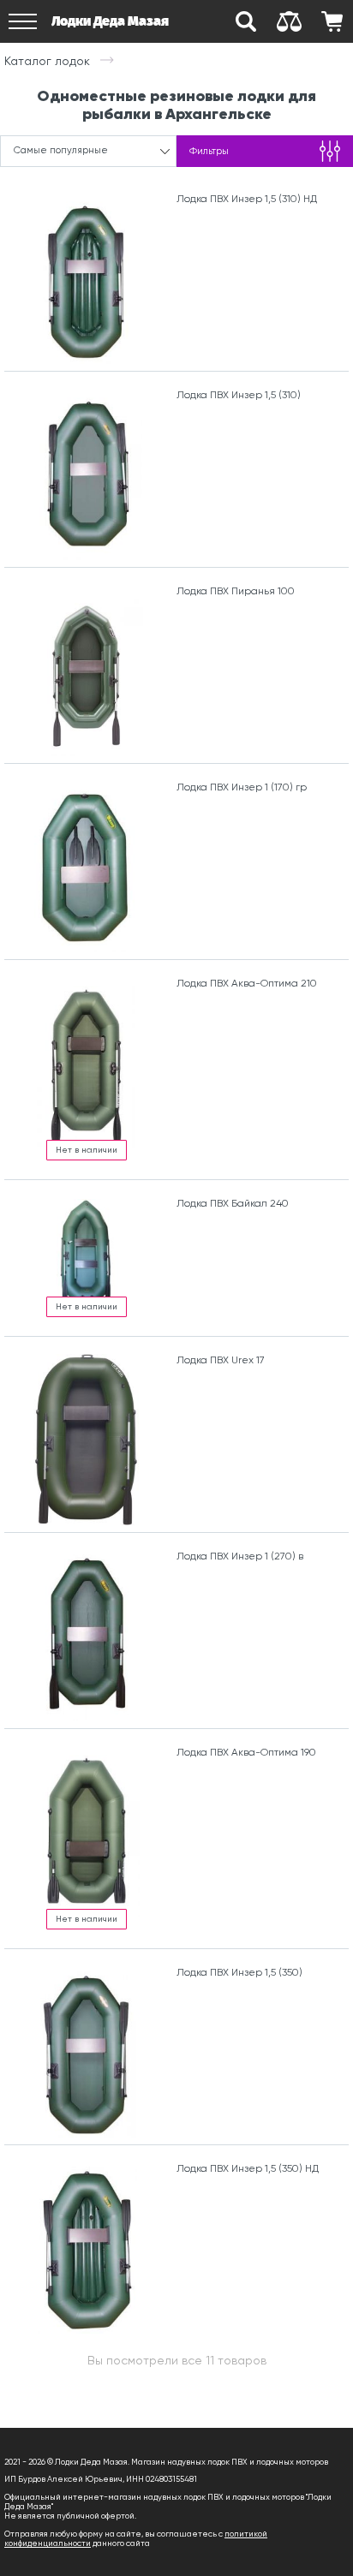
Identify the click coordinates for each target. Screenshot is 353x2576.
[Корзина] (332, 21)
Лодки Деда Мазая (110, 21)
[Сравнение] (289, 21)
